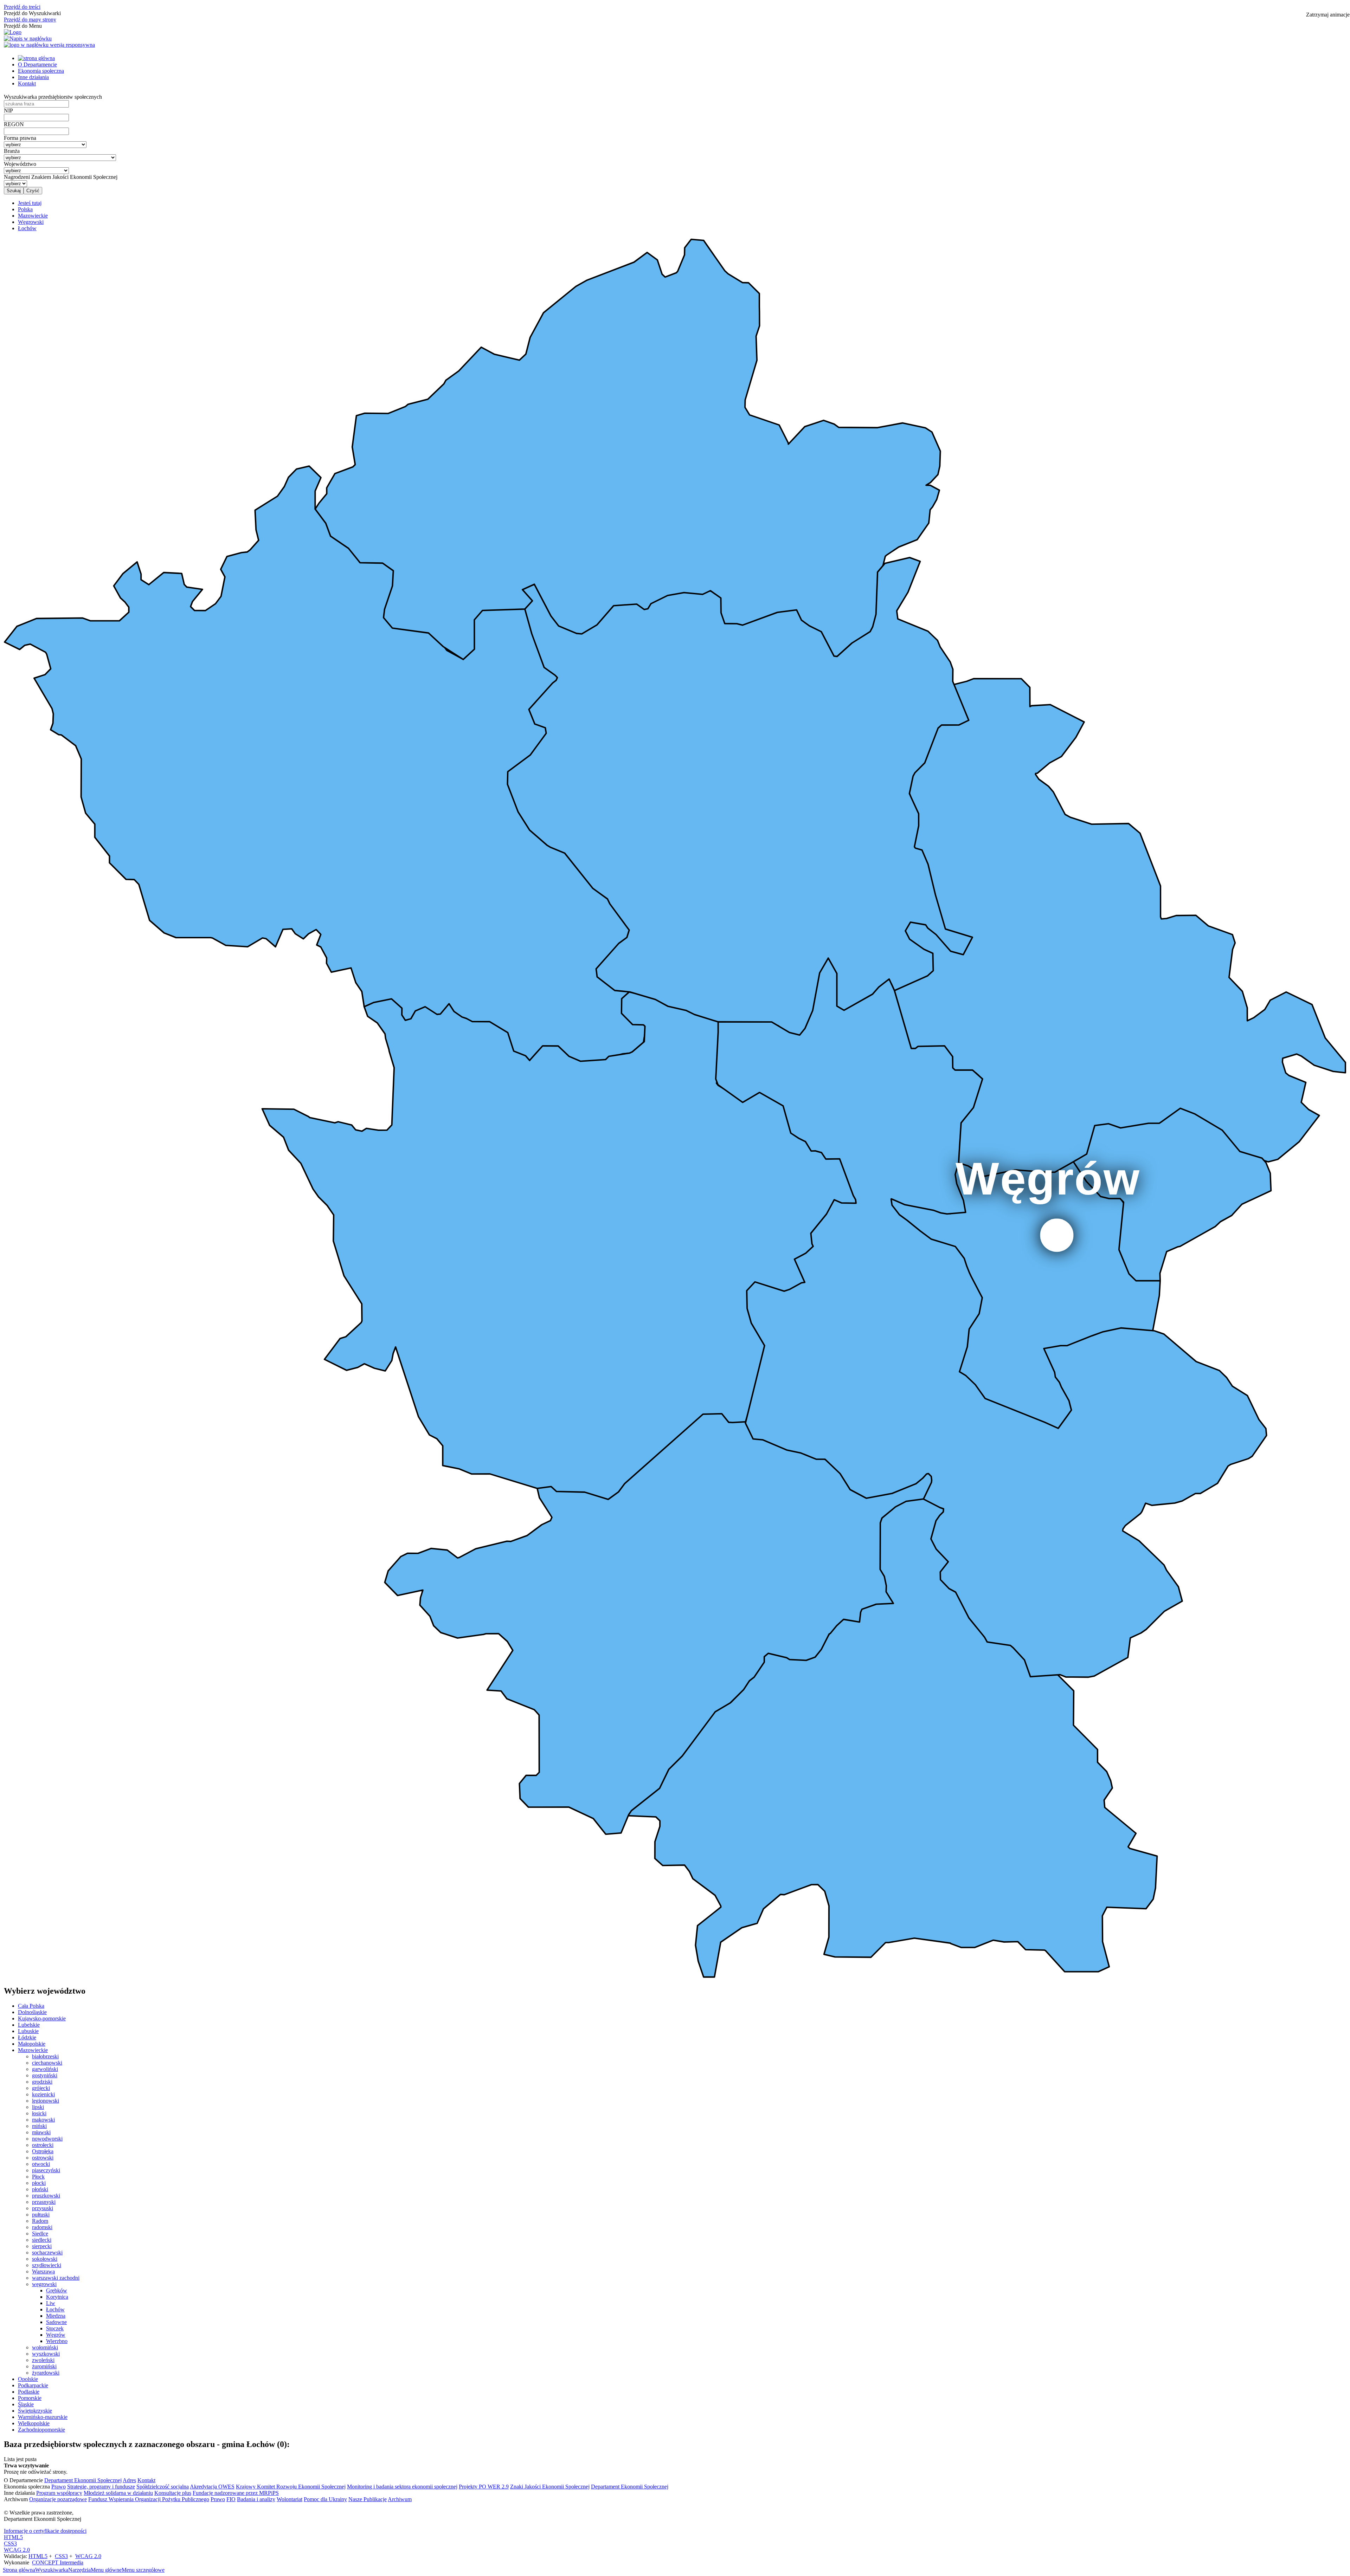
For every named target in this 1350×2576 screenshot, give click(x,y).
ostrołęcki (43, 2145)
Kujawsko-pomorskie (42, 2018)
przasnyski (44, 2202)
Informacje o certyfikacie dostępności (45, 2531)
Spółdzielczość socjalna (163, 2487)
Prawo (59, 2487)
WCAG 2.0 (17, 2550)
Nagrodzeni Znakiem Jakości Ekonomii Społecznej (61, 177)
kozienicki (43, 2094)
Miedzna (56, 2316)
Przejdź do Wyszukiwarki (32, 13)
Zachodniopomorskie (41, 2430)
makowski (43, 2120)
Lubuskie (28, 2031)
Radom (40, 2221)
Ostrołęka (43, 2151)
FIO (231, 2499)
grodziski (42, 2082)
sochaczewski (47, 2253)
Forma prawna (20, 138)
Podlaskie (29, 2392)
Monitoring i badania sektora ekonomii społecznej (402, 2487)
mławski (41, 2132)
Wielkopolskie (34, 2423)
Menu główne (106, 2570)
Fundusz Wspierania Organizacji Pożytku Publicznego (149, 2499)
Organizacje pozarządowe (58, 2499)
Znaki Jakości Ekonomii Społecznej (550, 2487)
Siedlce (40, 2234)
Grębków (57, 2290)
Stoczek (55, 2328)
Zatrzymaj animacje (1328, 15)
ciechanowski (47, 2063)
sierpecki (42, 2246)
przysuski (43, 2208)
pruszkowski (46, 2196)
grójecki (41, 2088)
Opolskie (28, 2379)
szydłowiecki (47, 2265)
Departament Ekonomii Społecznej (83, 2480)
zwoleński (43, 2360)
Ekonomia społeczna (41, 71)
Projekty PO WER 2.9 (484, 2487)
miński (39, 2126)
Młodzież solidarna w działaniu (118, 2493)
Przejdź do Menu (23, 26)
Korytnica (57, 2297)
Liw (51, 2303)
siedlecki (42, 2240)
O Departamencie (37, 64)
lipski (38, 2107)
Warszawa (43, 2271)
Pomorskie (30, 2398)
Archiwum (400, 2499)
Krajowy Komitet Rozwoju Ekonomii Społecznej (291, 2487)
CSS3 (10, 2543)
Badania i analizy (256, 2499)
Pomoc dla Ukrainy (325, 2499)
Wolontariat (290, 2499)
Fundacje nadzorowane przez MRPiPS (236, 2493)
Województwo (20, 164)
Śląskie (26, 2404)
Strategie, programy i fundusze (101, 2487)
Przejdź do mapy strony (30, 20)
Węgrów (56, 2335)
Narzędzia (79, 2570)
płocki (39, 2183)
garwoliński (45, 2069)
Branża (12, 151)
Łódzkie (27, 2037)
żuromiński (44, 2366)
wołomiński (45, 2347)
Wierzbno (57, 2341)
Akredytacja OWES (212, 2487)
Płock (38, 2177)
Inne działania (33, 77)
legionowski (46, 2101)
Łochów (55, 2309)
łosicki (39, 2113)
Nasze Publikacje (368, 2499)
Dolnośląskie (32, 2012)
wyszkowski (46, 2354)
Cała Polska (31, 2006)
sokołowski (45, 2259)
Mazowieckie (33, 2050)
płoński (40, 2189)
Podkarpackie (33, 2385)
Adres (129, 2480)
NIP (8, 111)
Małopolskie (32, 2044)
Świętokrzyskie (35, 2411)
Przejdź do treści (22, 7)
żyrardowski (46, 2373)
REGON (14, 124)
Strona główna (19, 2570)
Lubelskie (29, 2025)
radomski (42, 2227)
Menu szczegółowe (143, 2570)
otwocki (41, 2164)
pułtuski (41, 2215)
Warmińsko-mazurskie (43, 2417)
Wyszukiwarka (52, 2570)
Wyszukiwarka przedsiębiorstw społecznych (53, 97)
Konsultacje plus (173, 2493)
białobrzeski (45, 2056)
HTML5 (13, 2537)
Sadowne (56, 2322)
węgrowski (44, 2284)
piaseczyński (46, 2170)
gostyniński (45, 2075)
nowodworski (47, 2139)
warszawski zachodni (56, 2278)
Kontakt (27, 83)
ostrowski (43, 2158)
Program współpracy (59, 2493)
